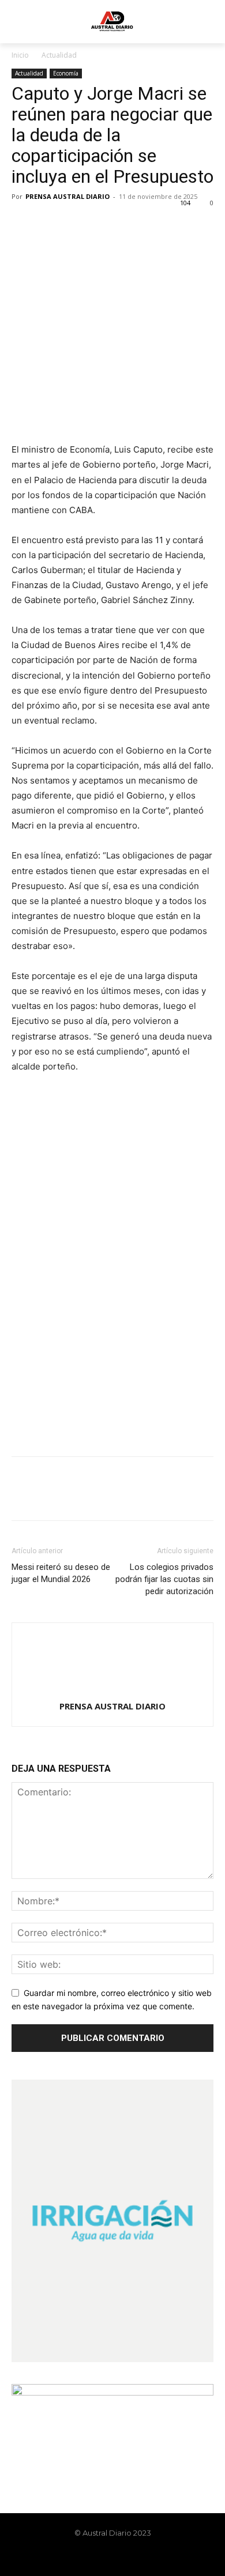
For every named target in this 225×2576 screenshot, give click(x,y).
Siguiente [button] (199, 1099)
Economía (66, 73)
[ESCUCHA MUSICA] (112, 402)
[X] (50, 223)
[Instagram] (103, 2557)
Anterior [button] (26, 1099)
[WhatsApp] (103, 223)
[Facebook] (23, 223)
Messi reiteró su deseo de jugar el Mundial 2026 (61, 1573)
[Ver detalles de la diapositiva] (112, 1139)
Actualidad (59, 55)
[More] (130, 223)
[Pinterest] (76, 223)
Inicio (20, 55)
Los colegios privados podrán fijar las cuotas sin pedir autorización (164, 1579)
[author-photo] (112, 1690)
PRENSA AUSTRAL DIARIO (67, 196)
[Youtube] (142, 2557)
